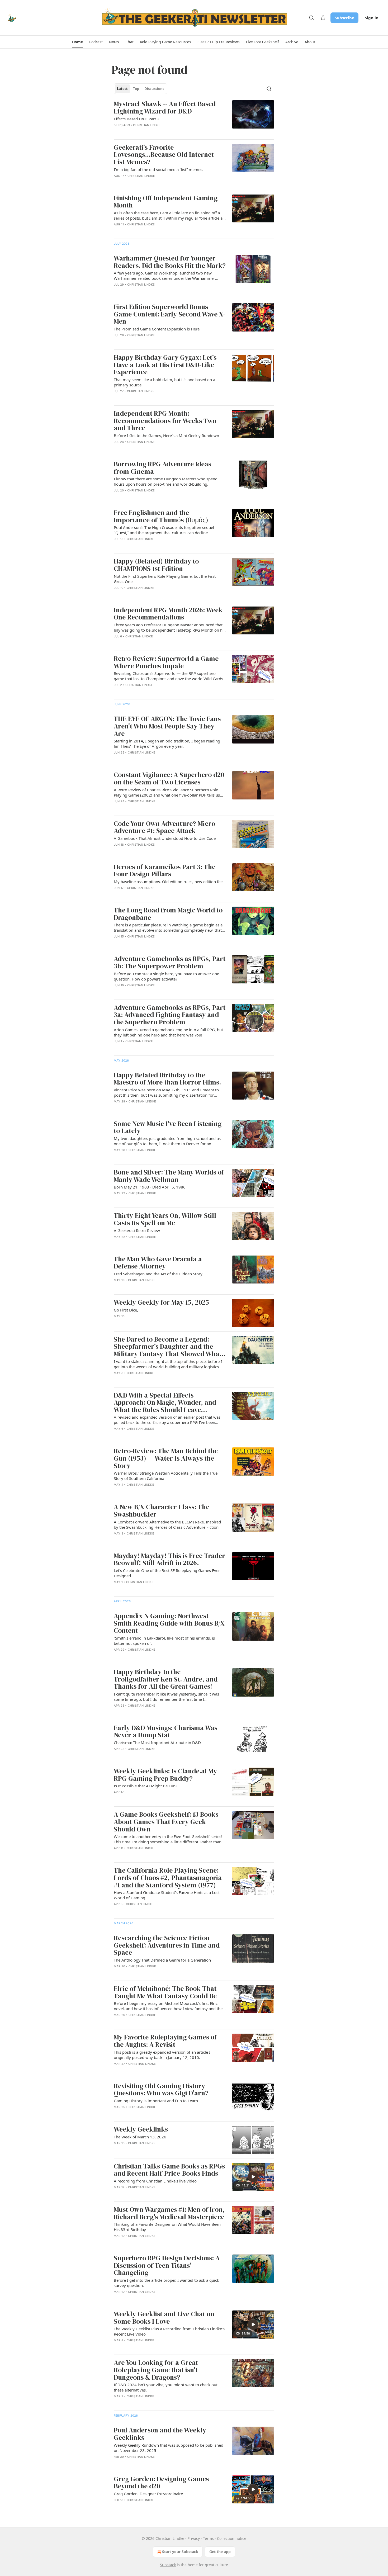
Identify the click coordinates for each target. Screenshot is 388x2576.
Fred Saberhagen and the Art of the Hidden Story (158, 1274)
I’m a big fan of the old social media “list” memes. (158, 169)
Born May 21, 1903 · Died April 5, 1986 (150, 1187)
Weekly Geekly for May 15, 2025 (161, 1303)
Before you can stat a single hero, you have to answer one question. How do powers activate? (166, 976)
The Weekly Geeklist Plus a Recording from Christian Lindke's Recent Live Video (169, 2331)
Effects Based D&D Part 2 (137, 119)
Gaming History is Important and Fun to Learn (156, 2101)
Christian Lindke (147, 125)
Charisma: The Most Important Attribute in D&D (157, 1742)
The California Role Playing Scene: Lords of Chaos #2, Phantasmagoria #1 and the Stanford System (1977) (168, 1878)
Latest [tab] (122, 89)
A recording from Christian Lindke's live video (155, 2181)
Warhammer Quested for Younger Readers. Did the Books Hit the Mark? (170, 262)
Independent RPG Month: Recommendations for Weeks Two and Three (165, 421)
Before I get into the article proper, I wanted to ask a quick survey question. (166, 2283)
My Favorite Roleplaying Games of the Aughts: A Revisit (165, 2041)
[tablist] (141, 89)
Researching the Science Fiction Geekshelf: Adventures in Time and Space (167, 1945)
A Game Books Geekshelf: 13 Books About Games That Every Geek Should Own (166, 1822)
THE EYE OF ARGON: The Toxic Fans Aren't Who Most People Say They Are (167, 726)
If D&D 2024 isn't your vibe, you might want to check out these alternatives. (166, 2387)
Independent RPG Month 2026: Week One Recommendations (168, 614)
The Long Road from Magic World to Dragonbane (168, 914)
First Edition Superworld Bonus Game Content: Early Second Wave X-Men (169, 314)
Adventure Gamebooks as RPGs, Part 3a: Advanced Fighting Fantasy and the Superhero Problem (170, 1015)
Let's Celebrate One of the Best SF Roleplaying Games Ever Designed (167, 1573)
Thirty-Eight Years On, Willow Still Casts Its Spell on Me (165, 1219)
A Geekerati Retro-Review (137, 1230)
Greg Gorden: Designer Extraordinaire (148, 2494)
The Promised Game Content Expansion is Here (157, 329)
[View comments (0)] (153, 132)
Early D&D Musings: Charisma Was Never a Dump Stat (165, 1732)
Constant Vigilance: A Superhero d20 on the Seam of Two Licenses (169, 778)
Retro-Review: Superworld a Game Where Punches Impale (166, 662)
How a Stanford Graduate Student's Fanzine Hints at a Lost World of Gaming (167, 1895)
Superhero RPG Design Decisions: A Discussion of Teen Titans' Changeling (167, 2265)
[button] (77, 42)
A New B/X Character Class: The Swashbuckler (162, 1511)
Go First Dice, (126, 1310)
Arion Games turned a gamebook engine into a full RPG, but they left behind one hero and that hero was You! (168, 1032)
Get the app (220, 2552)
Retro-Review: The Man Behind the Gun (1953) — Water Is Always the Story (166, 1458)
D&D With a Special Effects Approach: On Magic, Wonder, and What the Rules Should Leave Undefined (165, 1403)
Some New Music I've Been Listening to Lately (168, 1127)
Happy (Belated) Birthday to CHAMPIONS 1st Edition (156, 565)
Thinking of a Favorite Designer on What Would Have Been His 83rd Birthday (167, 2227)
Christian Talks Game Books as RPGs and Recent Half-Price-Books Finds (169, 2170)
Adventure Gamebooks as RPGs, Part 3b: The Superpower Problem (170, 962)
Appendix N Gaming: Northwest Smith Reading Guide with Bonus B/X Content (169, 1623)
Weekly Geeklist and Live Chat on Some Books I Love (164, 2318)
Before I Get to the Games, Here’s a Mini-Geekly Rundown (166, 435)
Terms (208, 2538)
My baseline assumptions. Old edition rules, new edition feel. (169, 882)
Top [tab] (136, 89)
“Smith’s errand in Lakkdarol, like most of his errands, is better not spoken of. (164, 1641)
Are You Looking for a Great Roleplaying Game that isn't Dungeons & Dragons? (156, 2370)
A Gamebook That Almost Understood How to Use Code (165, 838)
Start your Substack (180, 2552)
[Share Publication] (323, 18)
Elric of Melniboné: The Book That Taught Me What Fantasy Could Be (165, 1992)
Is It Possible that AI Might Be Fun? (146, 1786)
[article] (194, 118)
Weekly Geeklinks (141, 2129)
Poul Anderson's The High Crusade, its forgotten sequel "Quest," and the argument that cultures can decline (164, 530)
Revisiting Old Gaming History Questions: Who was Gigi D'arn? (161, 2090)
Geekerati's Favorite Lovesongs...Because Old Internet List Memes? (164, 155)
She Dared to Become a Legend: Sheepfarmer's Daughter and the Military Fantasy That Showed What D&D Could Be (168, 1347)
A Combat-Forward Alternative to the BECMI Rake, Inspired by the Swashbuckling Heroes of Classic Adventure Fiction (167, 1524)
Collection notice (232, 2538)
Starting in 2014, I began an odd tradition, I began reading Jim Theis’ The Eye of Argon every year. (167, 744)
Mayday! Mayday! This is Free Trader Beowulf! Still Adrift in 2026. (169, 1559)
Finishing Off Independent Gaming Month (166, 202)
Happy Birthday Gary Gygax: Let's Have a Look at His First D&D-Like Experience (165, 365)
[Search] (311, 18)
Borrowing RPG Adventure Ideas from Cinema (162, 468)
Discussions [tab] (154, 89)
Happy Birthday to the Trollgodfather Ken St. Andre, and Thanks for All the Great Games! (166, 1679)
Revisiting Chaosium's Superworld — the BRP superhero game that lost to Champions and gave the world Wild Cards (168, 676)
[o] (253, 2177)
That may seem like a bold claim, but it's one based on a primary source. (164, 382)
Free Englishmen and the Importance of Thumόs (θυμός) (161, 516)
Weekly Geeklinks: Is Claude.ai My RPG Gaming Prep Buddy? (165, 1775)
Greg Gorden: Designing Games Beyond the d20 (161, 2483)
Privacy (194, 2538)
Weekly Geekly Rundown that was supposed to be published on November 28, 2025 (169, 2448)
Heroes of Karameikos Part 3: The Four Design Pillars (165, 871)
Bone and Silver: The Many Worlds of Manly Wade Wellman (169, 1176)
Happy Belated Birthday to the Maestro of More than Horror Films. (167, 1079)
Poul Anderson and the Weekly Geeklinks (160, 2434)
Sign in (372, 18)
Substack (168, 2565)
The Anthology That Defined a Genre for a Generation (162, 1960)
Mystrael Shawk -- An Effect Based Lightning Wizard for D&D (165, 108)
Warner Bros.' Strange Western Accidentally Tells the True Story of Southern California (166, 1476)
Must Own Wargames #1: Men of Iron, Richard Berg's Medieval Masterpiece (169, 2213)
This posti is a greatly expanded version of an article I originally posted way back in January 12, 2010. (162, 2055)
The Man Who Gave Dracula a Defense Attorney (158, 1263)
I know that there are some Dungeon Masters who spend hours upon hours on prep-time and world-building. (166, 481)
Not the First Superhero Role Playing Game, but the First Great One (165, 579)
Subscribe (344, 18)
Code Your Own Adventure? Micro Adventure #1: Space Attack (164, 827)
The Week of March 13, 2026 (140, 2137)
